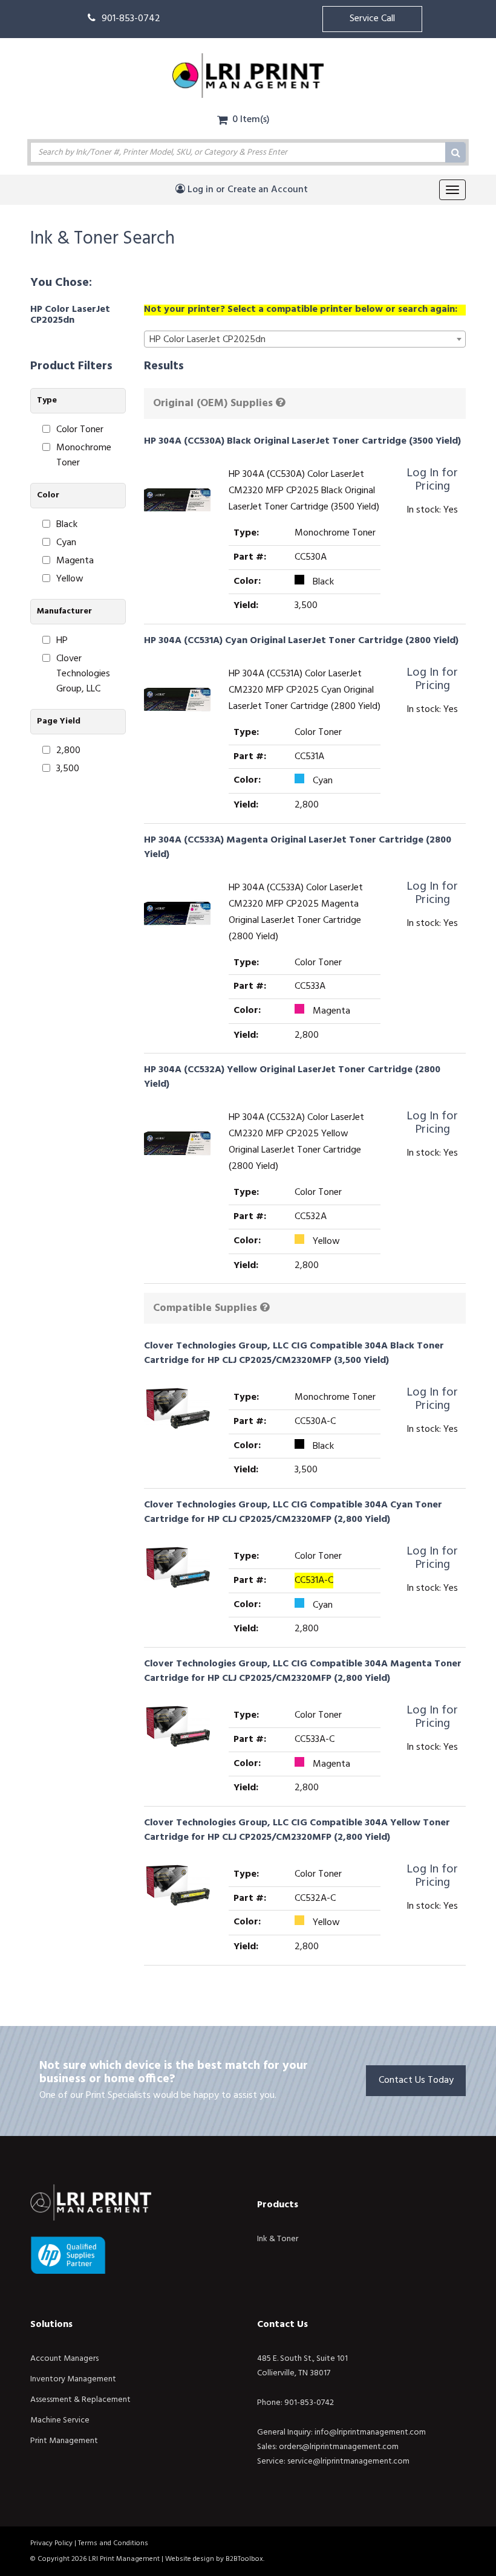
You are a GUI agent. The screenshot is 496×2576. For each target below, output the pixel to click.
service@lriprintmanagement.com (348, 2461)
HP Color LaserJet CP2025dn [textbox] (207, 340)
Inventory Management (73, 2379)
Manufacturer (64, 611)
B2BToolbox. (245, 2559)
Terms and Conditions (113, 2543)
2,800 (68, 751)
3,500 (68, 769)
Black (67, 525)
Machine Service (60, 2420)
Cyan (66, 543)
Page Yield (59, 721)
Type (47, 400)
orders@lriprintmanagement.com (339, 2447)
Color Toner (80, 430)
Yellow (70, 579)
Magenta (75, 561)
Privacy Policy (51, 2543)
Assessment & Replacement (80, 2400)
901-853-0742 (131, 19)
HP (62, 641)
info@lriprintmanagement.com (370, 2432)
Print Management (64, 2441)
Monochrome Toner (84, 456)
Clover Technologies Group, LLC (83, 674)
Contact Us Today (416, 2080)
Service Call (372, 19)
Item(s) (251, 120)
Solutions (51, 2325)
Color (48, 495)
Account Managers (64, 2359)
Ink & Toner (278, 2239)
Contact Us (282, 2325)
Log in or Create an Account (246, 190)
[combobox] (305, 339)
